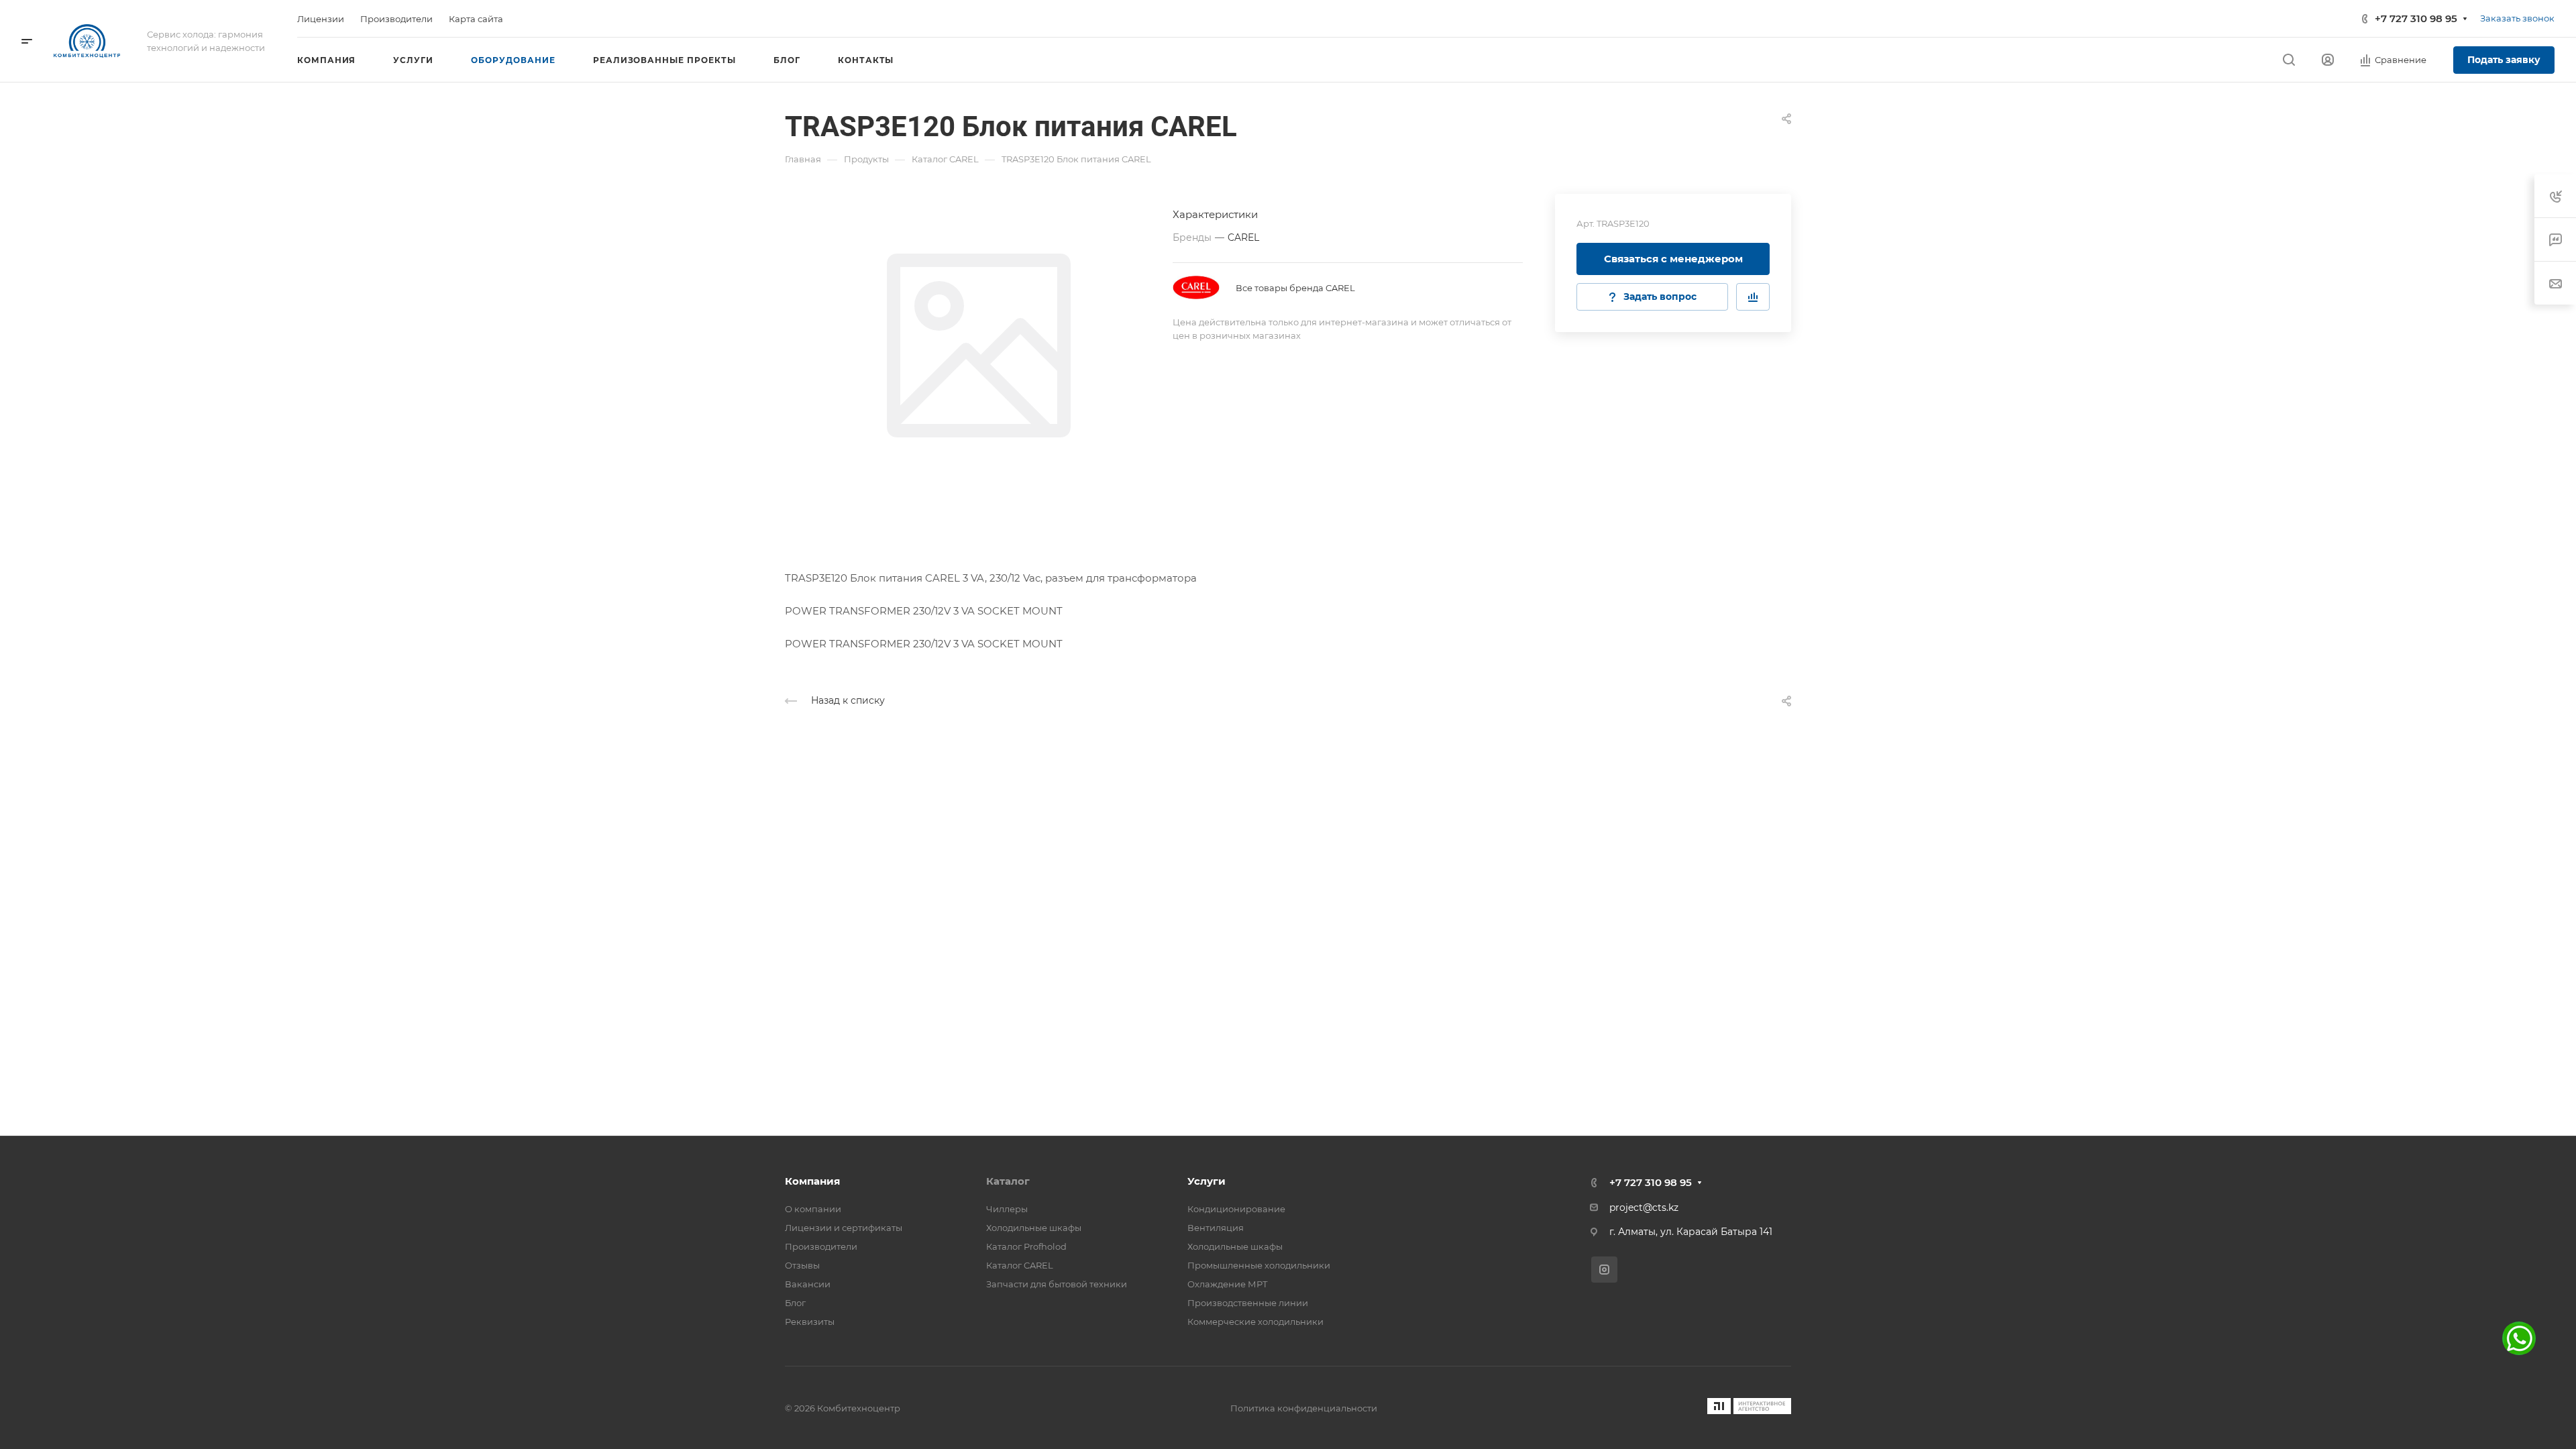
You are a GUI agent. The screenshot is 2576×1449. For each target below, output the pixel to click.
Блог (795, 1303)
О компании (813, 1209)
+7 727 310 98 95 (2416, 18)
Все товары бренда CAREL (1295, 288)
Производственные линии (1248, 1303)
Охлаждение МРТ (1228, 1284)
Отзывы (802, 1265)
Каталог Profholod (1026, 1246)
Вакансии (808, 1284)
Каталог (1008, 1181)
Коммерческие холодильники (1255, 1322)
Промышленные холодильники (1259, 1265)
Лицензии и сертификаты (844, 1228)
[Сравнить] (1753, 297)
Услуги (1206, 1181)
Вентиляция (1216, 1228)
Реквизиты (810, 1322)
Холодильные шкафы (1034, 1228)
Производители (821, 1246)
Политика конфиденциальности (1304, 1408)
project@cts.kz (1644, 1207)
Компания (812, 1181)
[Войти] (2328, 60)
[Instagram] (1604, 1270)
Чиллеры (1007, 1209)
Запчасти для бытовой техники (1057, 1284)
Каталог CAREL (1020, 1265)
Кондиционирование (1236, 1209)
